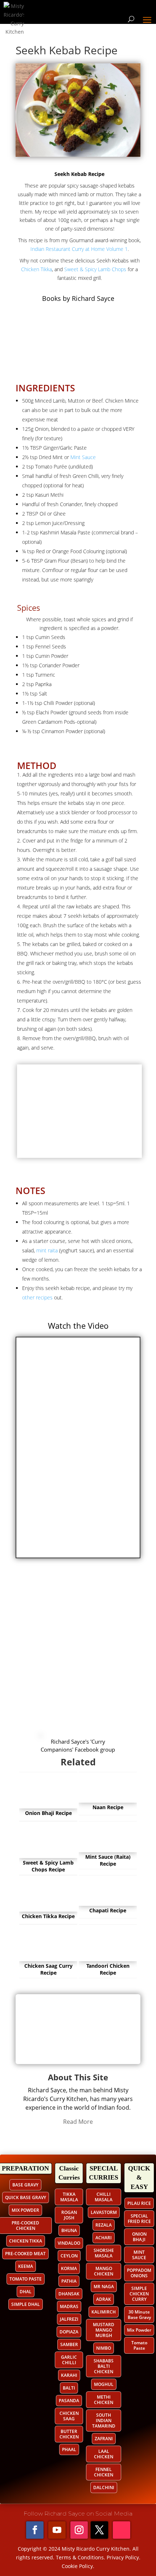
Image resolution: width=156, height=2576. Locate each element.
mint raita (47, 1250)
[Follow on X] (99, 2530)
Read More (78, 2122)
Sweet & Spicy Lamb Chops (95, 269)
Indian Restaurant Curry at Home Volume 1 (79, 249)
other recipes (37, 1297)
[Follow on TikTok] (122, 2530)
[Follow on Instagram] (79, 2530)
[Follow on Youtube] (57, 2530)
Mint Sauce (83, 457)
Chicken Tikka (36, 269)
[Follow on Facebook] (35, 2530)
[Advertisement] (78, 1649)
